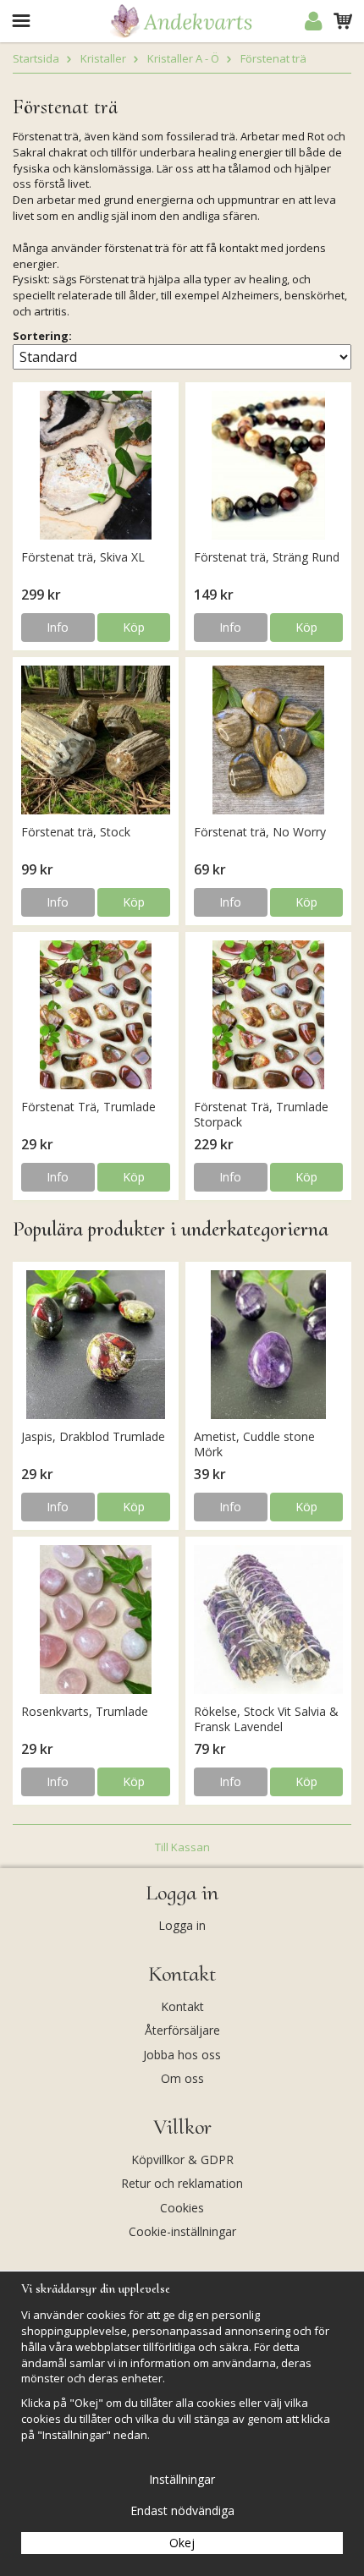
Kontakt (182, 2006)
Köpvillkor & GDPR (182, 2159)
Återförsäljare (182, 2030)
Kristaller (103, 58)
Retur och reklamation (182, 2183)
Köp (134, 627)
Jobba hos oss (182, 2055)
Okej (182, 2543)
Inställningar (182, 2479)
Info (58, 627)
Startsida (36, 58)
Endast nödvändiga (182, 2510)
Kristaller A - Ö (183, 58)
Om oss (182, 2078)
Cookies (182, 2208)
